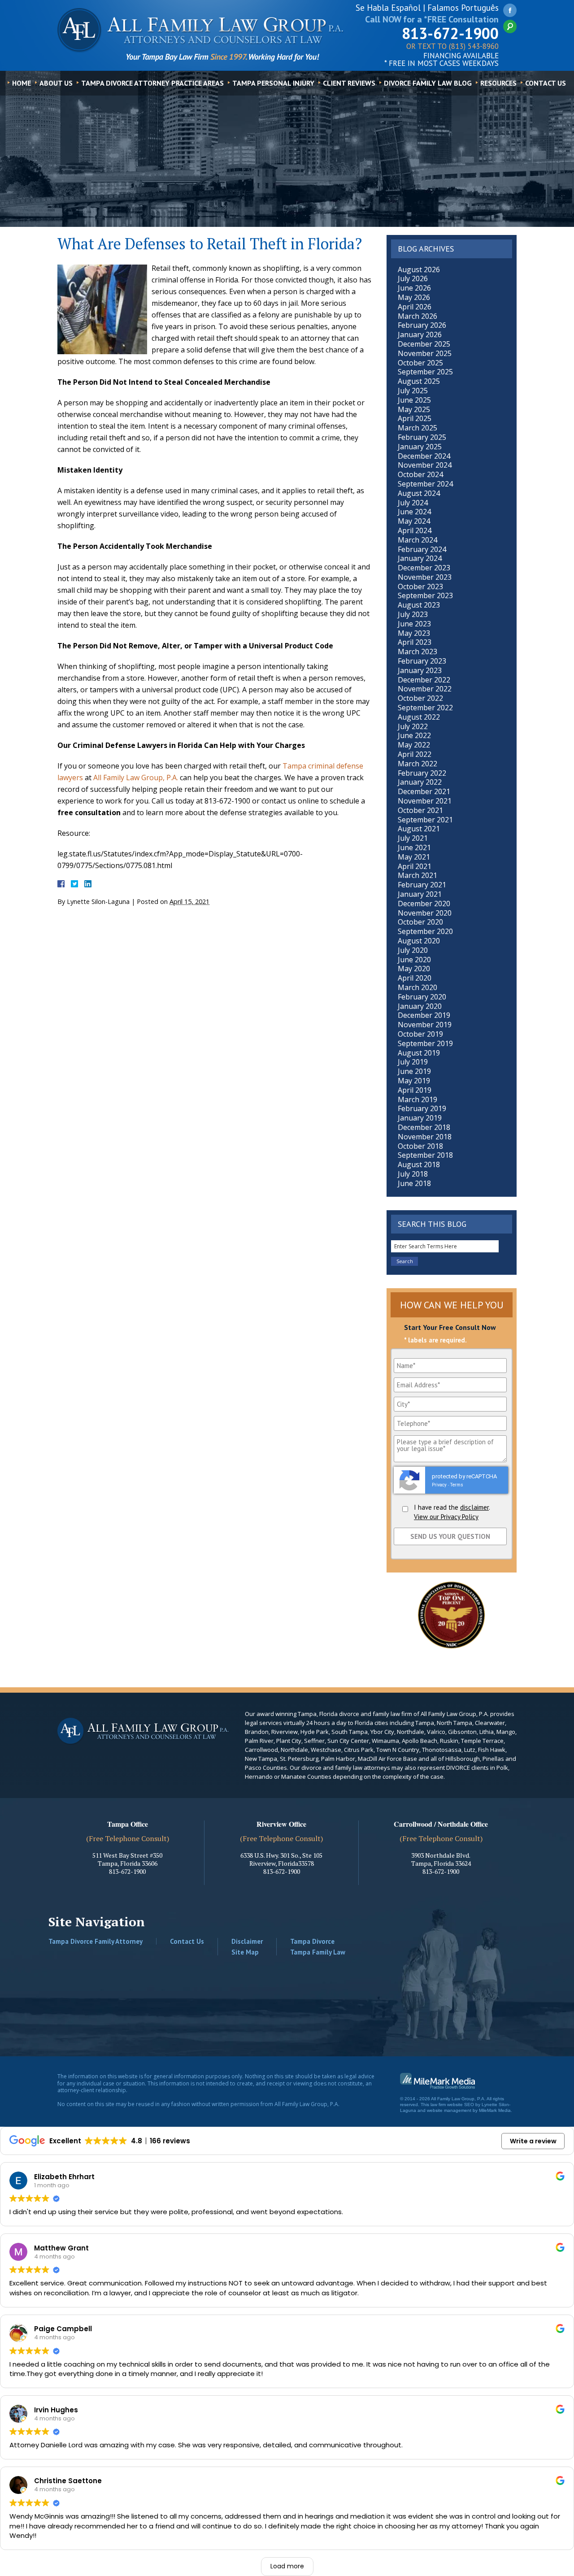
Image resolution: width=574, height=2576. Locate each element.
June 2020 (414, 960)
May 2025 (414, 409)
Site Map (245, 1952)
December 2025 (424, 344)
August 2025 (419, 381)
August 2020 (419, 941)
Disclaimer (247, 1941)
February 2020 (422, 997)
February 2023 (422, 661)
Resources (498, 83)
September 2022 (425, 708)
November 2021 (425, 801)
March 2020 (417, 987)
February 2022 (422, 773)
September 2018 (425, 1155)
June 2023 (414, 624)
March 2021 (417, 875)
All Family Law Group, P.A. (136, 778)
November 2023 (425, 577)
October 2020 (420, 922)
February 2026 (422, 325)
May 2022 (414, 745)
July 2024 (413, 503)
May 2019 (414, 1081)
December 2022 (424, 680)
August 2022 (419, 717)
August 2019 (419, 1053)
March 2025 (417, 428)
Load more (287, 2566)
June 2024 (414, 512)
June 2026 (414, 288)
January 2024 (420, 558)
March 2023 (417, 652)
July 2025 (413, 391)
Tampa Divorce (312, 1941)
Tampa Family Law (318, 1952)
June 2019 (414, 1071)
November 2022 (425, 689)
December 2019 (424, 1015)
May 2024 (414, 521)
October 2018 (420, 1146)
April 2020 (415, 978)
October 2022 (420, 698)
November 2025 (425, 353)
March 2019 (417, 1099)
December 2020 (424, 904)
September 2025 (425, 372)
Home (22, 83)
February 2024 (422, 549)
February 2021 (422, 885)
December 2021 (424, 791)
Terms (457, 1485)
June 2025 (414, 400)
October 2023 (420, 586)
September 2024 (425, 484)
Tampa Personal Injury (273, 83)
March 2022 (417, 764)
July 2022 (413, 726)
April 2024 (415, 530)
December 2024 (424, 456)
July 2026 (413, 278)
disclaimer (474, 1507)
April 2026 (415, 307)
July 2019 (413, 1062)
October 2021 (420, 810)
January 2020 (420, 1006)
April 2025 (415, 418)
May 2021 (414, 857)
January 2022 (420, 782)
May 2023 (414, 633)
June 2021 (414, 847)
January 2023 (420, 670)
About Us (56, 83)
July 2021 (413, 838)
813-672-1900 (450, 33)
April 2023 (415, 642)
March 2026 (417, 316)
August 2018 (419, 1164)
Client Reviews (349, 83)
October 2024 (420, 474)
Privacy (439, 1485)
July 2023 (413, 614)
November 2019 (425, 1025)
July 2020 (413, 950)
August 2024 (419, 493)
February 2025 (422, 437)
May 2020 (414, 969)
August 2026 (419, 269)
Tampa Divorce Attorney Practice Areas (152, 83)
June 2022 (414, 735)
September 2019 (425, 1043)
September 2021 (425, 820)
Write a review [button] (533, 2141)
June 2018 (414, 1183)
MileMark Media (495, 2110)
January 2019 (420, 1118)
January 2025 (420, 447)
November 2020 (425, 913)
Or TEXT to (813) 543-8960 (452, 47)
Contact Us (546, 83)
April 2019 (415, 1090)
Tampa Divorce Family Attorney (96, 1941)
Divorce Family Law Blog (428, 83)
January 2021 (420, 894)
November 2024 (425, 465)
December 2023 (424, 568)
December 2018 (424, 1127)
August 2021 (419, 829)
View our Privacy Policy (446, 1517)
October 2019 (420, 1034)
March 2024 (417, 540)
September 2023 (425, 595)
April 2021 (415, 866)
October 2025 (420, 363)
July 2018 (413, 1174)
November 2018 (425, 1137)
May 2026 (414, 297)
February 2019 (422, 1108)
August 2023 (419, 605)
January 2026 (420, 334)
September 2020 (425, 931)
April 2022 (415, 754)
